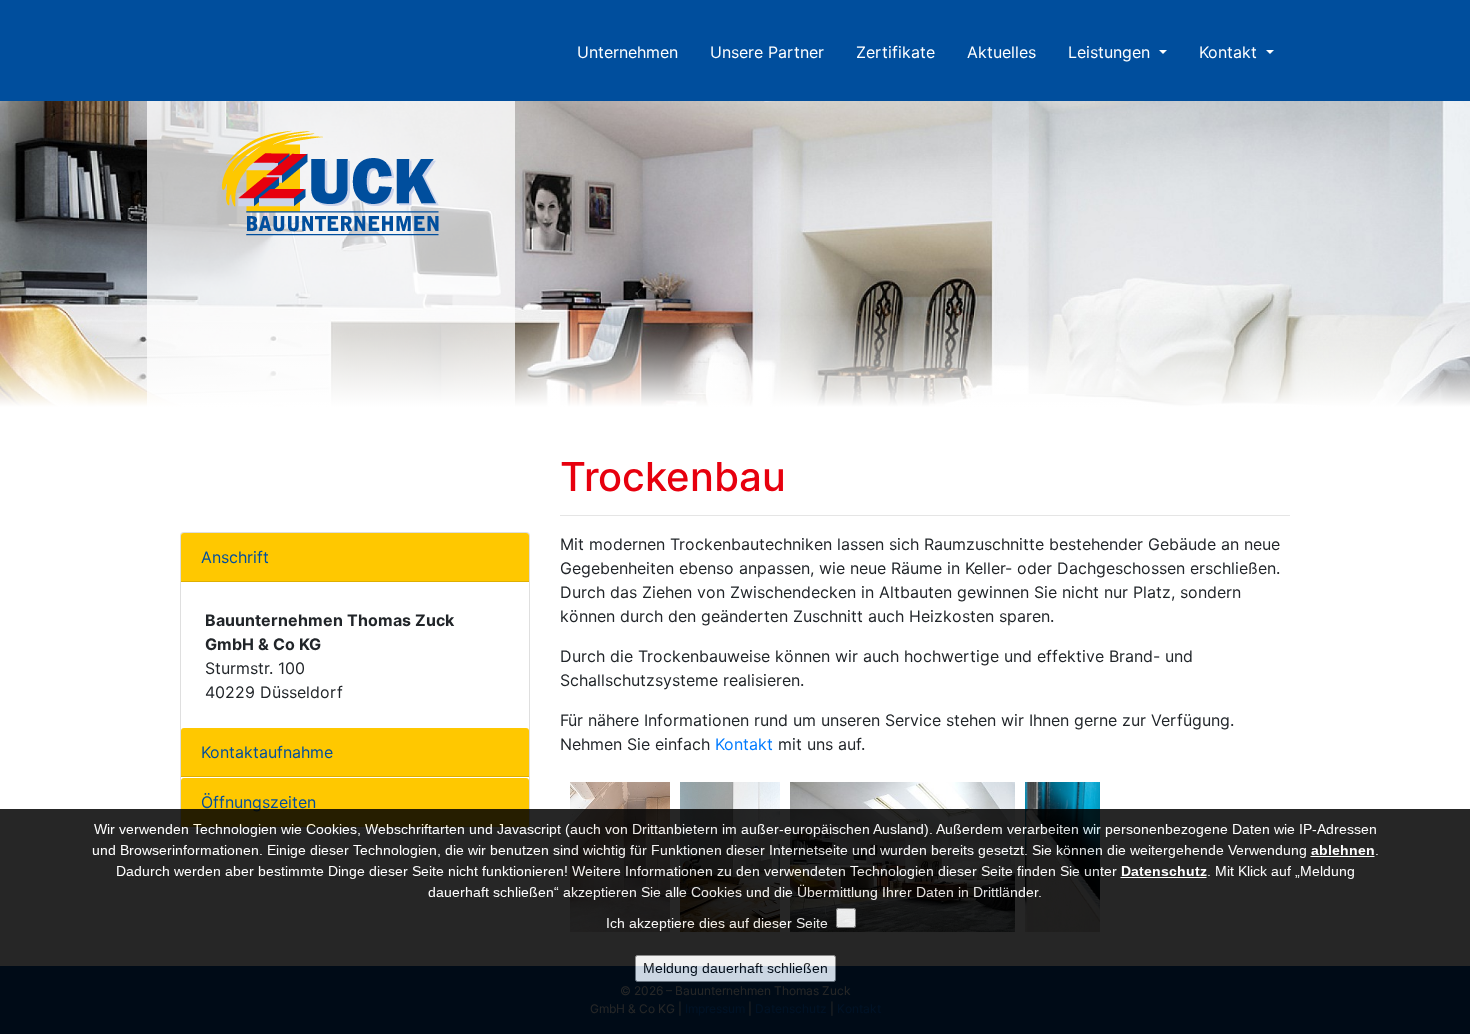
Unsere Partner (767, 52)
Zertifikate (895, 52)
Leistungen (1111, 52)
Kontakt (1230, 52)
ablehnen (1343, 850)
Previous (10, 264)
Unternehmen (635, 52)
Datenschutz (1164, 871)
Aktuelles (1001, 52)
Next (1460, 264)
